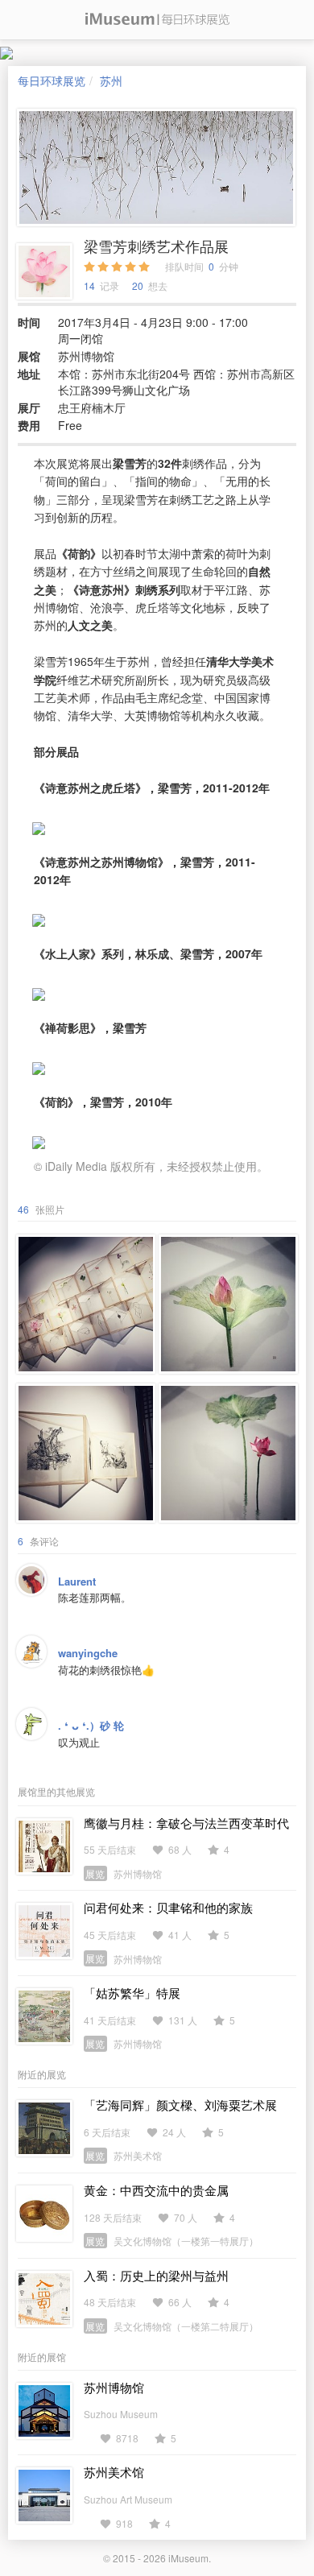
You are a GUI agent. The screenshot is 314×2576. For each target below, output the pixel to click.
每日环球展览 (52, 81)
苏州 (111, 81)
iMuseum (188, 2558)
